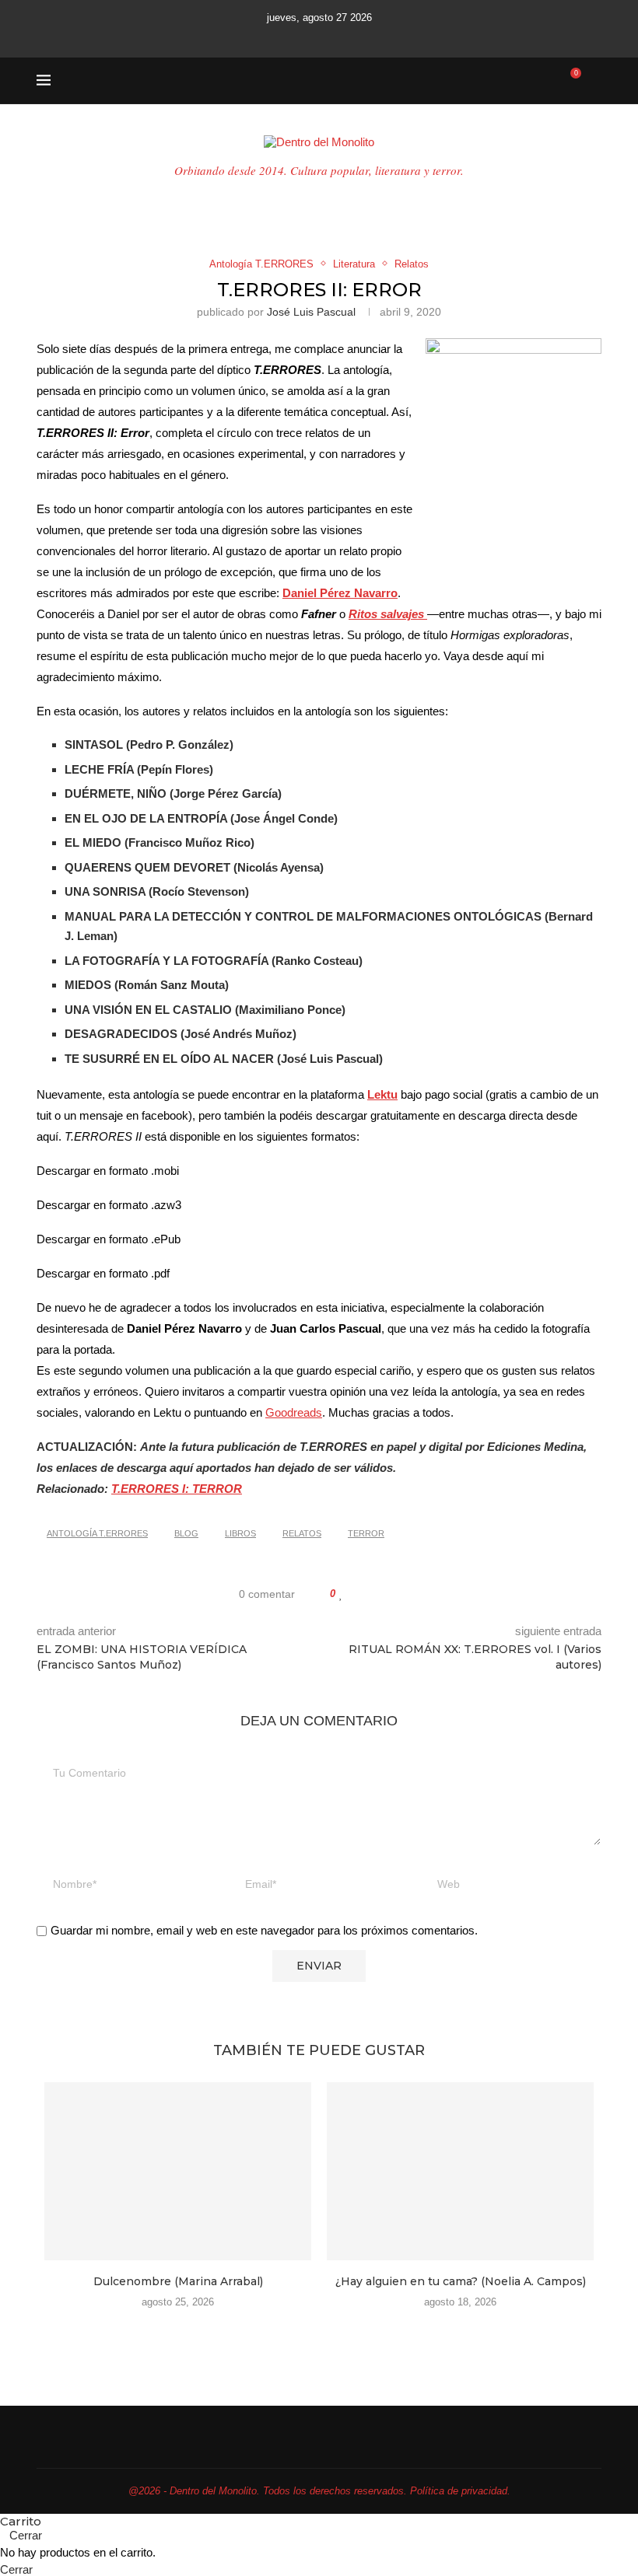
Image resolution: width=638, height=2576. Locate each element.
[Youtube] (319, 37)
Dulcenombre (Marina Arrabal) (178, 2281)
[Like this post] (341, 1594)
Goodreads (294, 1412)
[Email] (340, 37)
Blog (186, 1533)
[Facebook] (256, 37)
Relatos (302, 1533)
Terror (366, 1533)
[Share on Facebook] (357, 1594)
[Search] (594, 81)
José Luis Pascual (311, 312)
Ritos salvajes (388, 614)
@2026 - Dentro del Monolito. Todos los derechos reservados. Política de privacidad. (319, 2491)
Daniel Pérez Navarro (340, 593)
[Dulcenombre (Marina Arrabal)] (178, 2171)
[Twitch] (361, 37)
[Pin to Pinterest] (386, 1594)
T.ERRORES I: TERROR (177, 1489)
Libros (240, 1533)
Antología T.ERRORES (97, 1533)
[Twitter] (277, 37)
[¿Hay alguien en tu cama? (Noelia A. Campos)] (460, 2171)
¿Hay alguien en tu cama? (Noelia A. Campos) (461, 2281)
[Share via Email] (401, 1594)
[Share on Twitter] (372, 1594)
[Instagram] (298, 37)
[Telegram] (382, 37)
